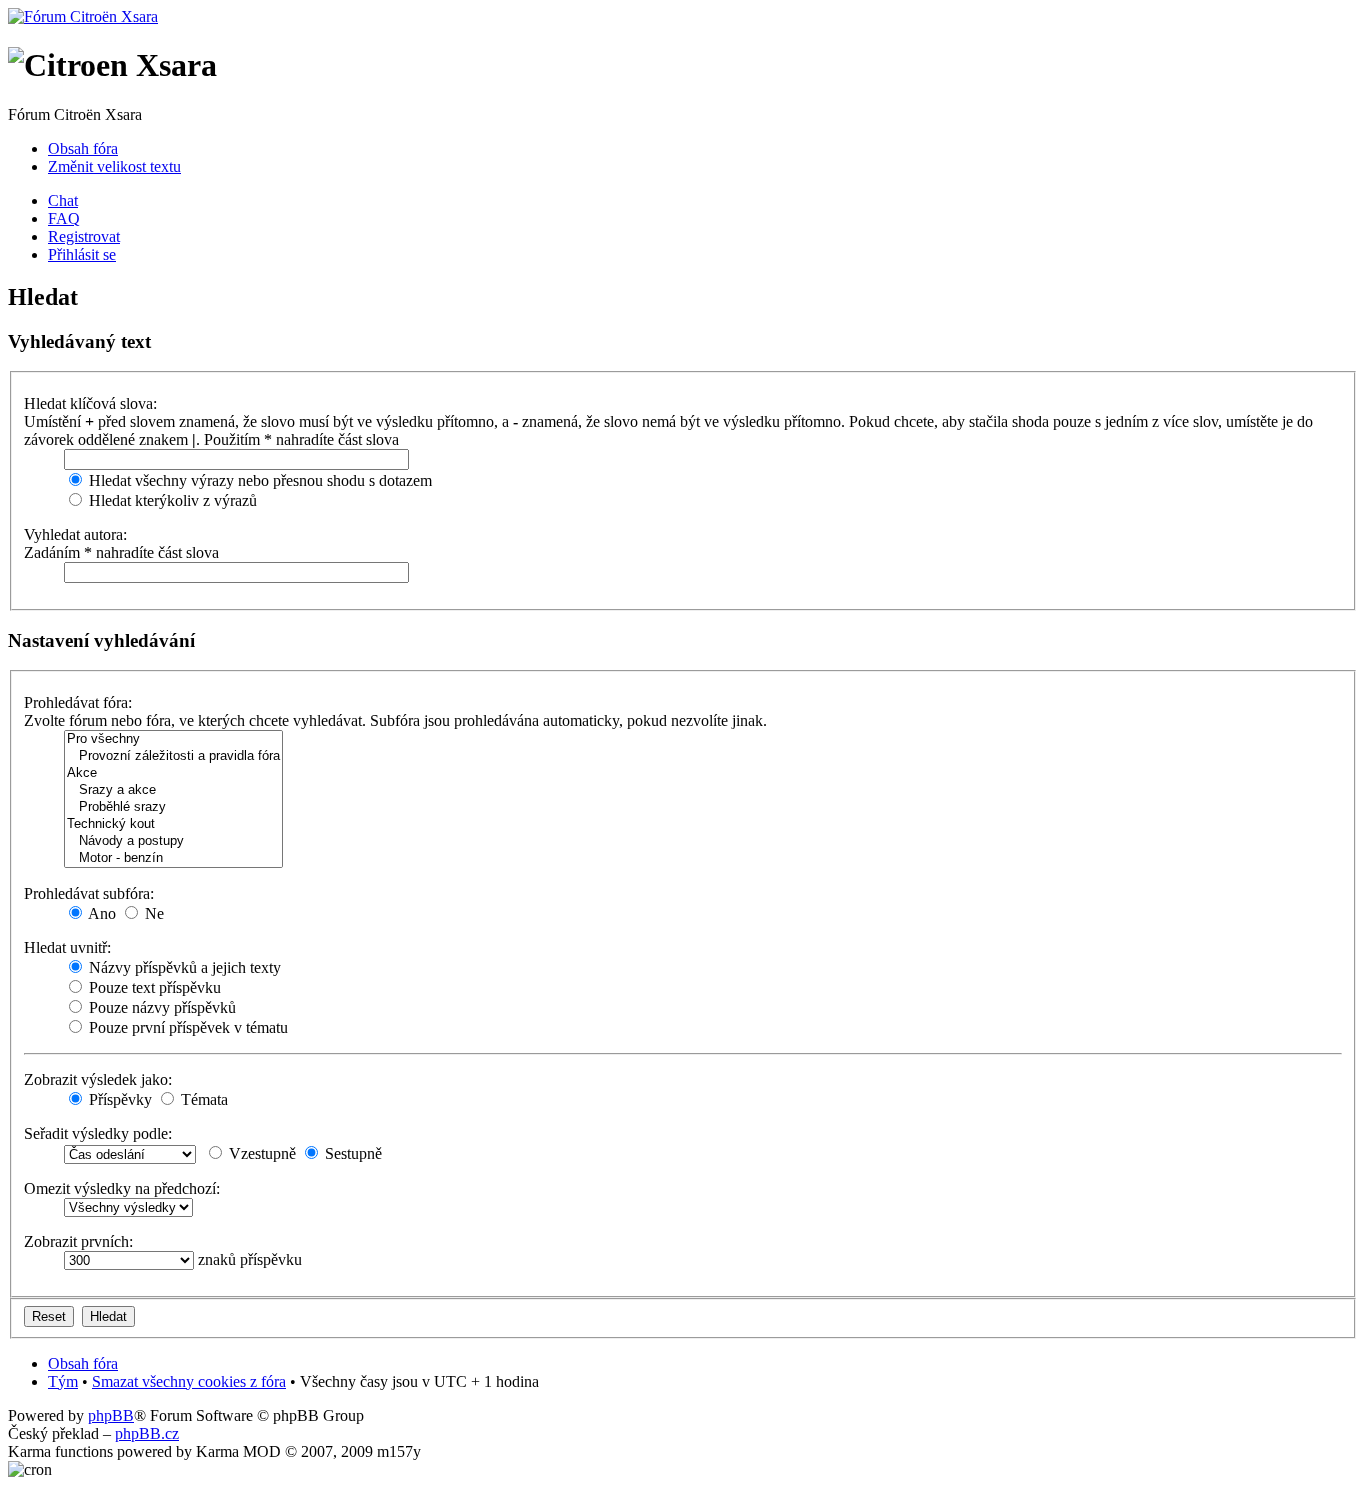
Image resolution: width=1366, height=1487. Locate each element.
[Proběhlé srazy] (173, 807)
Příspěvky (118, 1099)
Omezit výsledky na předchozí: (122, 1188)
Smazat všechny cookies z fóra (189, 1381)
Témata (202, 1099)
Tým (63, 1381)
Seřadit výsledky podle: (98, 1133)
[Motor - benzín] (173, 858)
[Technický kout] (173, 824)
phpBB (111, 1415)
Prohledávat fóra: (78, 702)
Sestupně (351, 1153)
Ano (100, 913)
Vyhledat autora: (75, 534)
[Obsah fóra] (83, 16)
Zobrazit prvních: (78, 1241)
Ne (152, 913)
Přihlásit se (82, 254)
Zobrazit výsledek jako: (98, 1079)
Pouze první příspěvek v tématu (186, 1027)
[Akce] (173, 773)
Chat (63, 200)
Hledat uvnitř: (67, 947)
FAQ (64, 218)
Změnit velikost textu (114, 166)
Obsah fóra (83, 148)
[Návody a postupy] (173, 841)
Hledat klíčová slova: (90, 403)
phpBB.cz (147, 1433)
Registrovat (84, 236)
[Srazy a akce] (173, 790)
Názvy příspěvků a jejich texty (183, 967)
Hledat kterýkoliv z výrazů (171, 500)
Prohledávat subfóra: (89, 893)
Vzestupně (260, 1153)
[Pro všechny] (173, 739)
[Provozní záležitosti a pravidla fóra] (173, 756)
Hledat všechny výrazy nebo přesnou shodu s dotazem (258, 480)
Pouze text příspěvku (153, 987)
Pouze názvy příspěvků (160, 1007)
